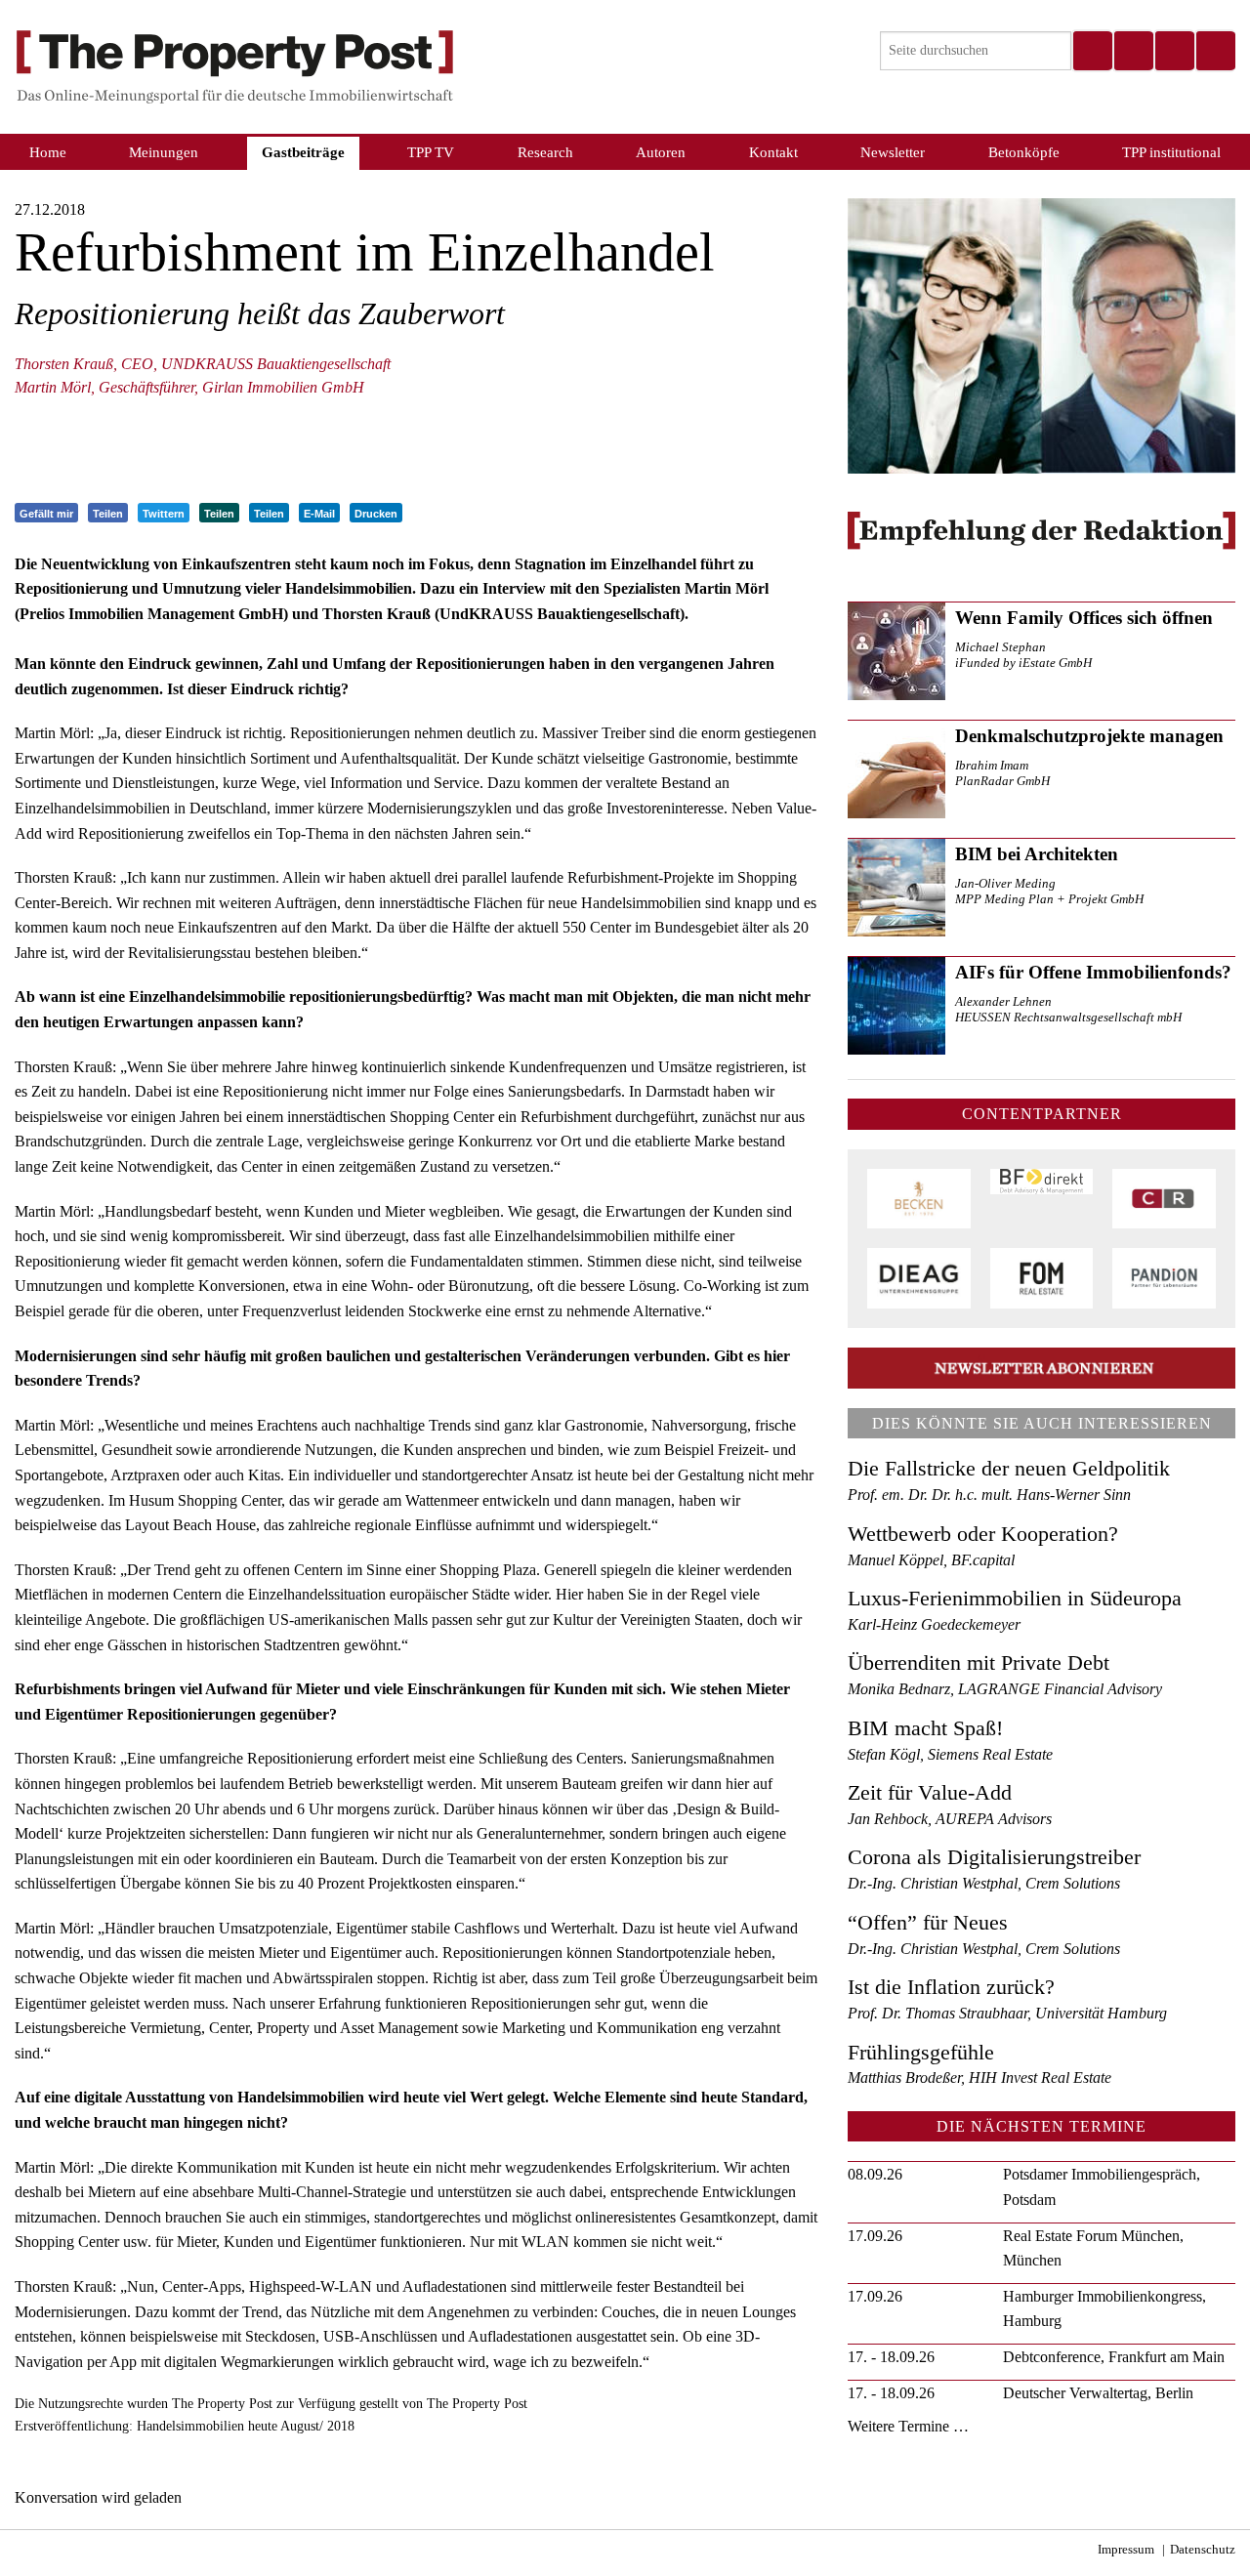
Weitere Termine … (908, 2426)
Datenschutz (1203, 2550)
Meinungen (164, 152)
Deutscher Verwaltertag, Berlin (1098, 2393)
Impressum (1126, 2550)
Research (545, 152)
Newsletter (893, 152)
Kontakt (773, 152)
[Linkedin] (1174, 51)
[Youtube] (1215, 51)
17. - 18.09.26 (891, 2357)
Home (48, 152)
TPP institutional (1171, 152)
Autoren (661, 152)
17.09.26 (875, 2236)
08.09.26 (875, 2174)
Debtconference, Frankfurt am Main (1114, 2357)
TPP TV (431, 152)
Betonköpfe (1024, 152)
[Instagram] (1133, 51)
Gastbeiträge (303, 152)
